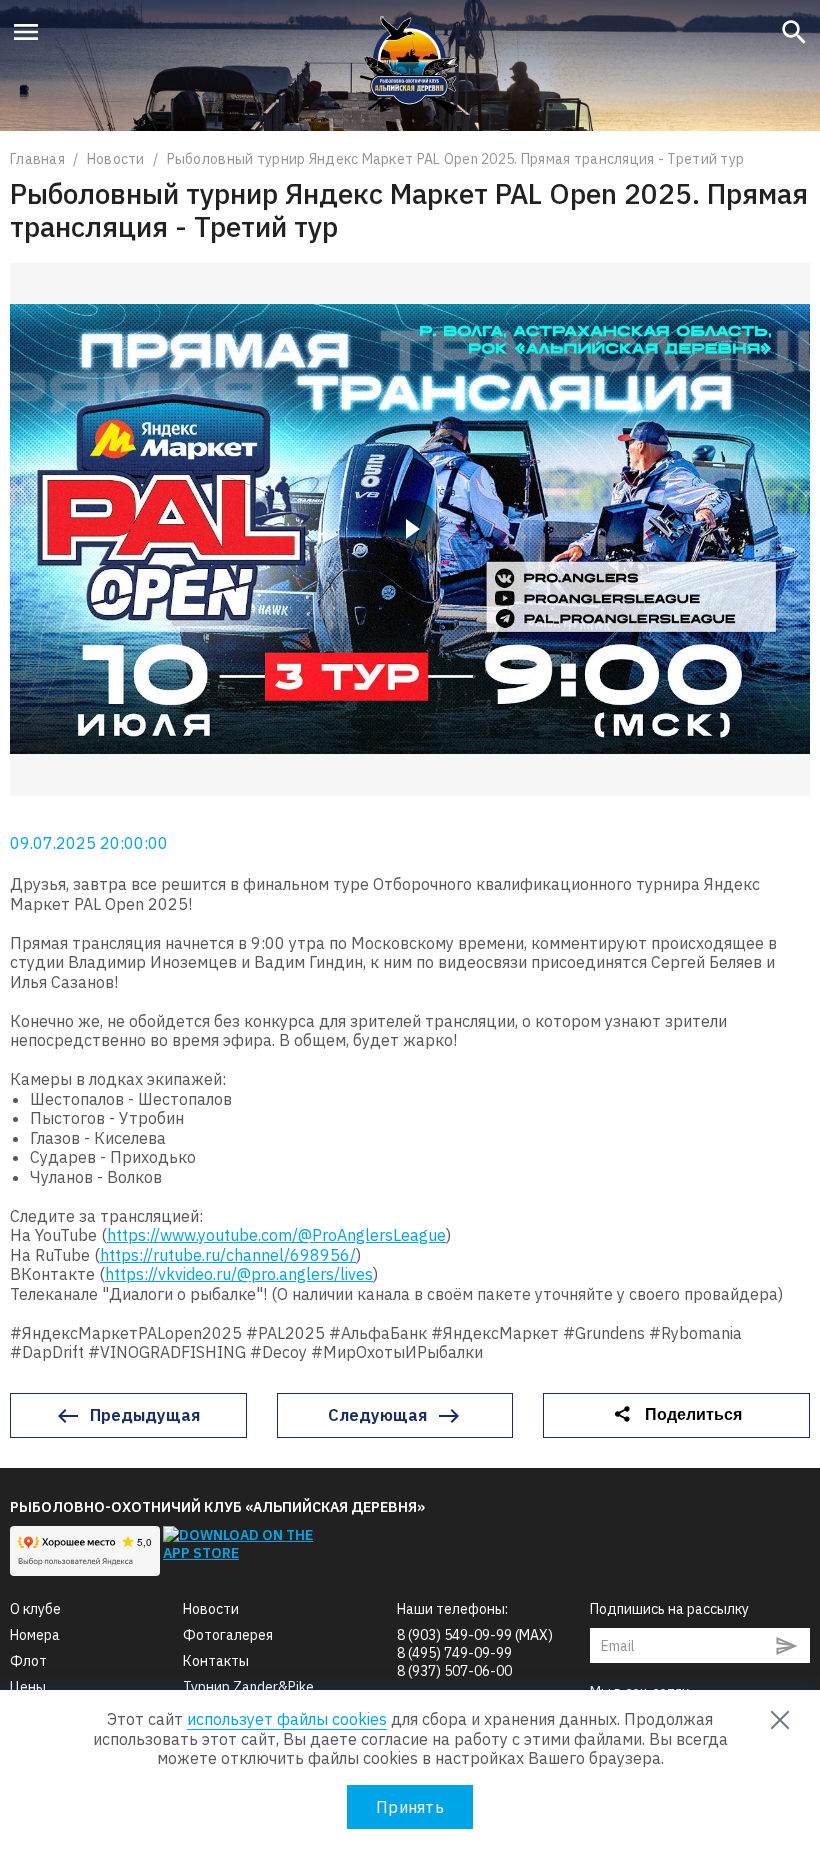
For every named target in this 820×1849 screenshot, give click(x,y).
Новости (117, 159)
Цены (28, 1687)
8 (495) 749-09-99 (454, 1653)
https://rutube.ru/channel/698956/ (228, 1255)
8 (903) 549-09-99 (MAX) (475, 1635)
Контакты (216, 1661)
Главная (39, 159)
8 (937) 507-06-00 (454, 1671)
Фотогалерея (228, 1635)
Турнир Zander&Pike (248, 1687)
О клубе (35, 1609)
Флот (28, 1661)
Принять (410, 1807)
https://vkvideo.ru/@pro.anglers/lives (239, 1274)
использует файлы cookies (287, 1719)
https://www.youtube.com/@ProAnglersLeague (276, 1235)
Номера (35, 1635)
